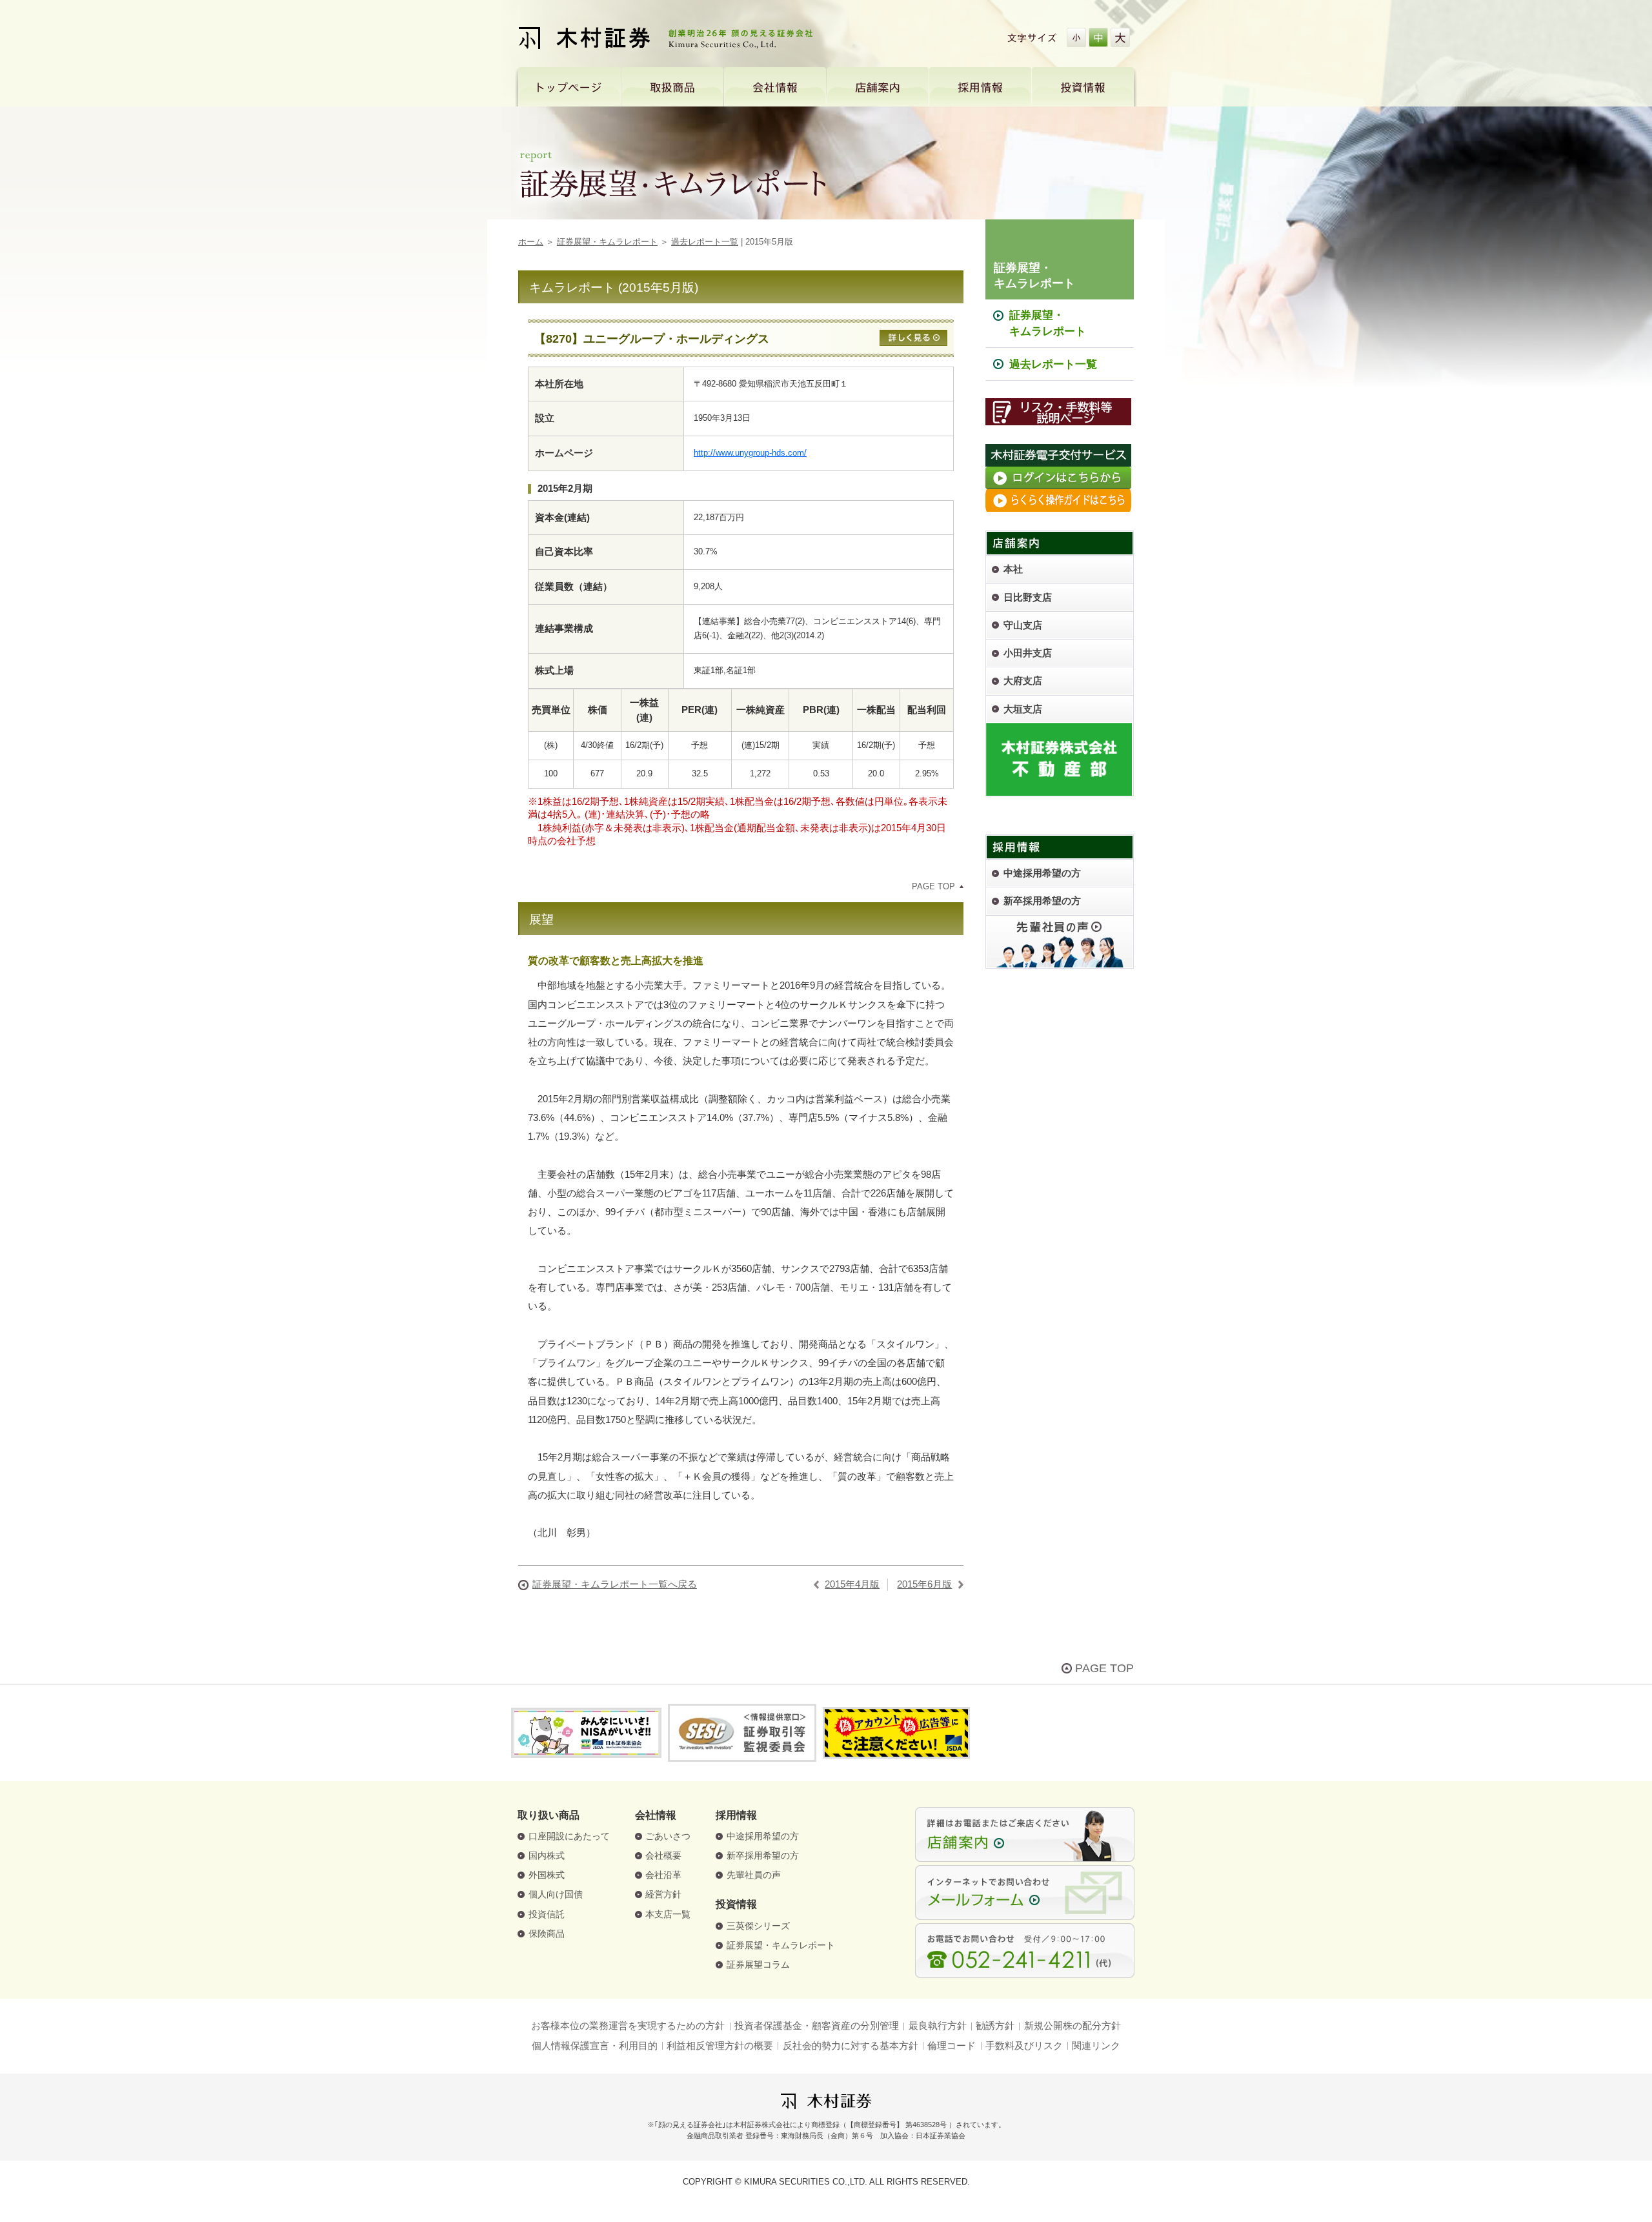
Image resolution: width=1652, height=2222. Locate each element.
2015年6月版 (924, 1584)
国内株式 (547, 1856)
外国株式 (547, 1875)
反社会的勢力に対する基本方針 (851, 2046)
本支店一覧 (668, 1914)
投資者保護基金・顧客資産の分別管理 (817, 2026)
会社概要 (663, 1856)
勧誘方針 (995, 2026)
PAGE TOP (933, 886)
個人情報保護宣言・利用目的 (595, 2046)
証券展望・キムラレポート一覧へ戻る (615, 1584)
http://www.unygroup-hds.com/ (750, 453)
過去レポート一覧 (705, 242)
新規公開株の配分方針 (1073, 2026)
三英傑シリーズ (758, 1926)
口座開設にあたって (569, 1836)
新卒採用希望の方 (763, 1856)
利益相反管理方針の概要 (720, 2046)
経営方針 (663, 1894)
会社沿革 (663, 1875)
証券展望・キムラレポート (607, 242)
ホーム (531, 242)
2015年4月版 (852, 1584)
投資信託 (547, 1914)
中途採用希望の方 (763, 1836)
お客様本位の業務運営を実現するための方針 (628, 2026)
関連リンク (1096, 2046)
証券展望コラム (758, 1965)
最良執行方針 (938, 2026)
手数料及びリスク (1024, 2046)
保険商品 (547, 1934)
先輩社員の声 (754, 1875)
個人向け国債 (556, 1894)
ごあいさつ (668, 1836)
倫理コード (952, 2046)
